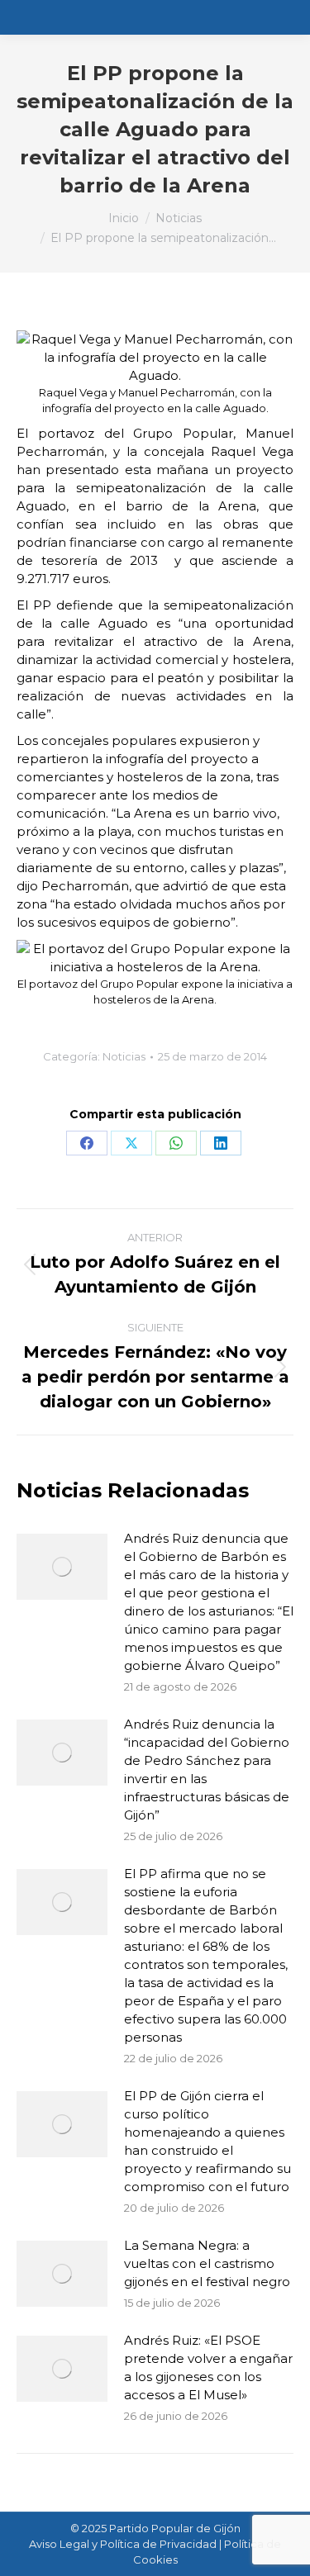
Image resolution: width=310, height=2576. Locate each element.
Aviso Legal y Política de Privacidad (123, 2544)
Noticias (124, 1056)
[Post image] (62, 1567)
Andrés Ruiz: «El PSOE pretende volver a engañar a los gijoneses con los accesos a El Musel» (208, 2367)
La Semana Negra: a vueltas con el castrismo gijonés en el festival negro (207, 2263)
